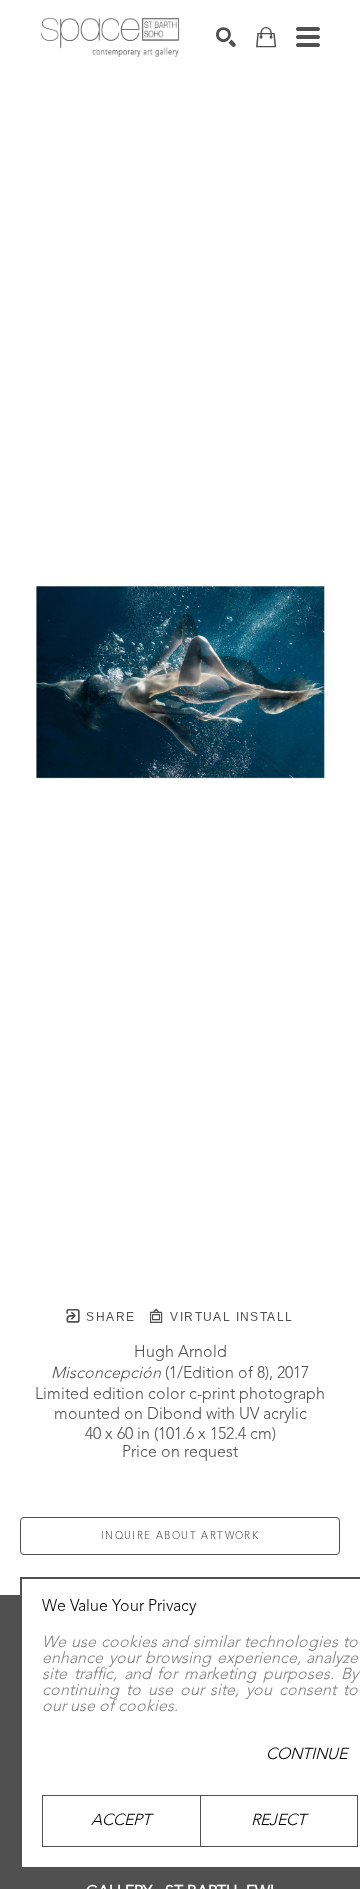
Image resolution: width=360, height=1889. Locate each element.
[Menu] (308, 37)
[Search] (226, 37)
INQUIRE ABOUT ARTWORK (180, 1536)
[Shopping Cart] (266, 37)
